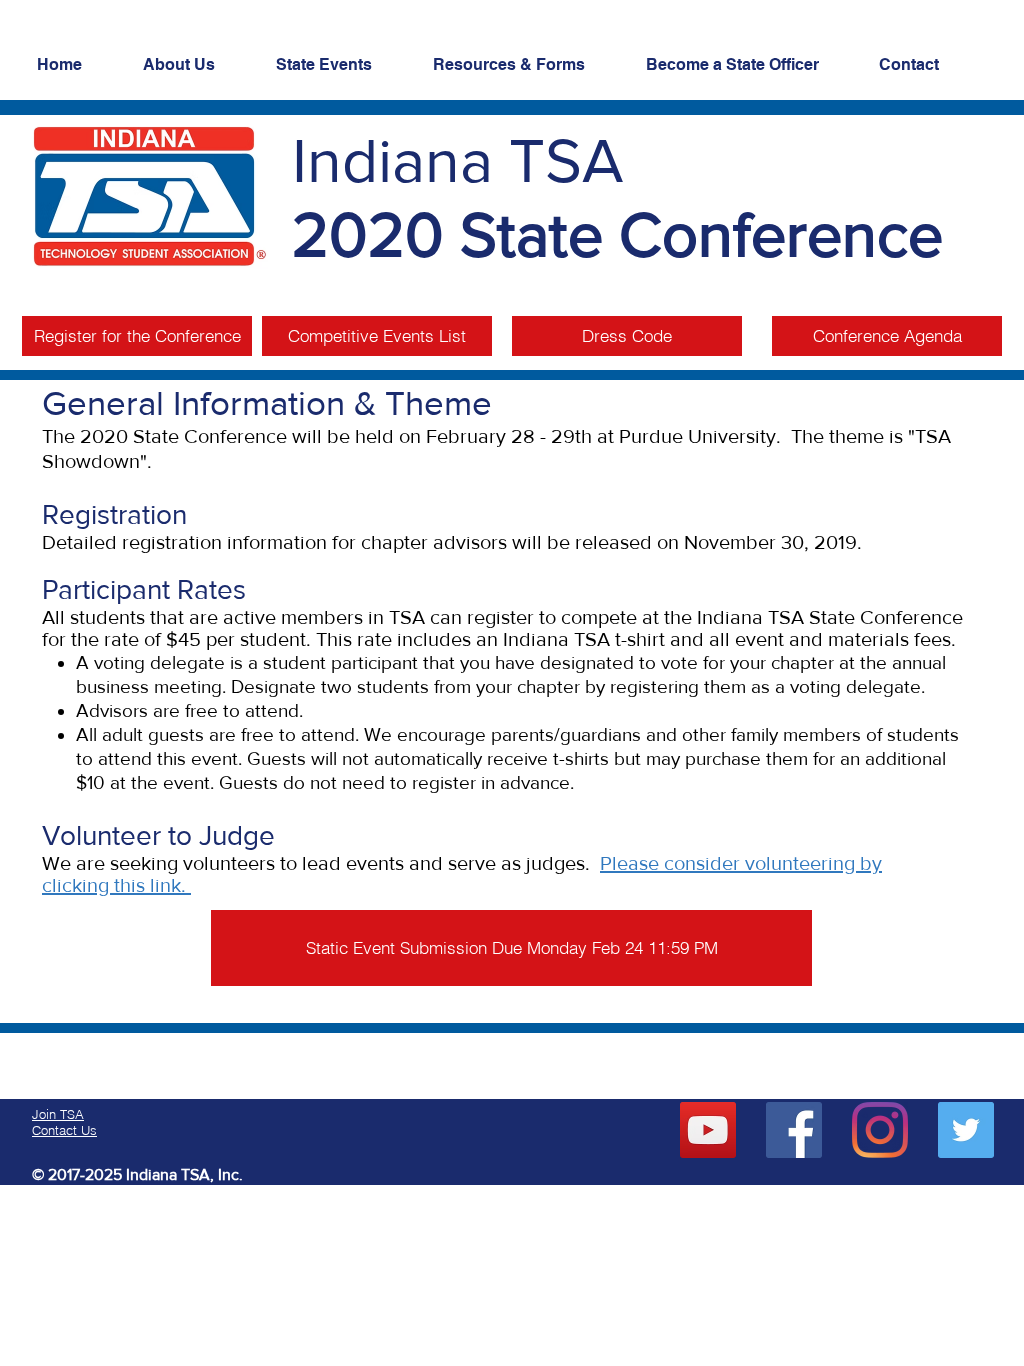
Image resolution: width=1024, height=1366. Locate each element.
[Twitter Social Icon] (966, 1130)
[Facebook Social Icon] (794, 1130)
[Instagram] (880, 1130)
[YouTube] (708, 1130)
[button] (137, 336)
